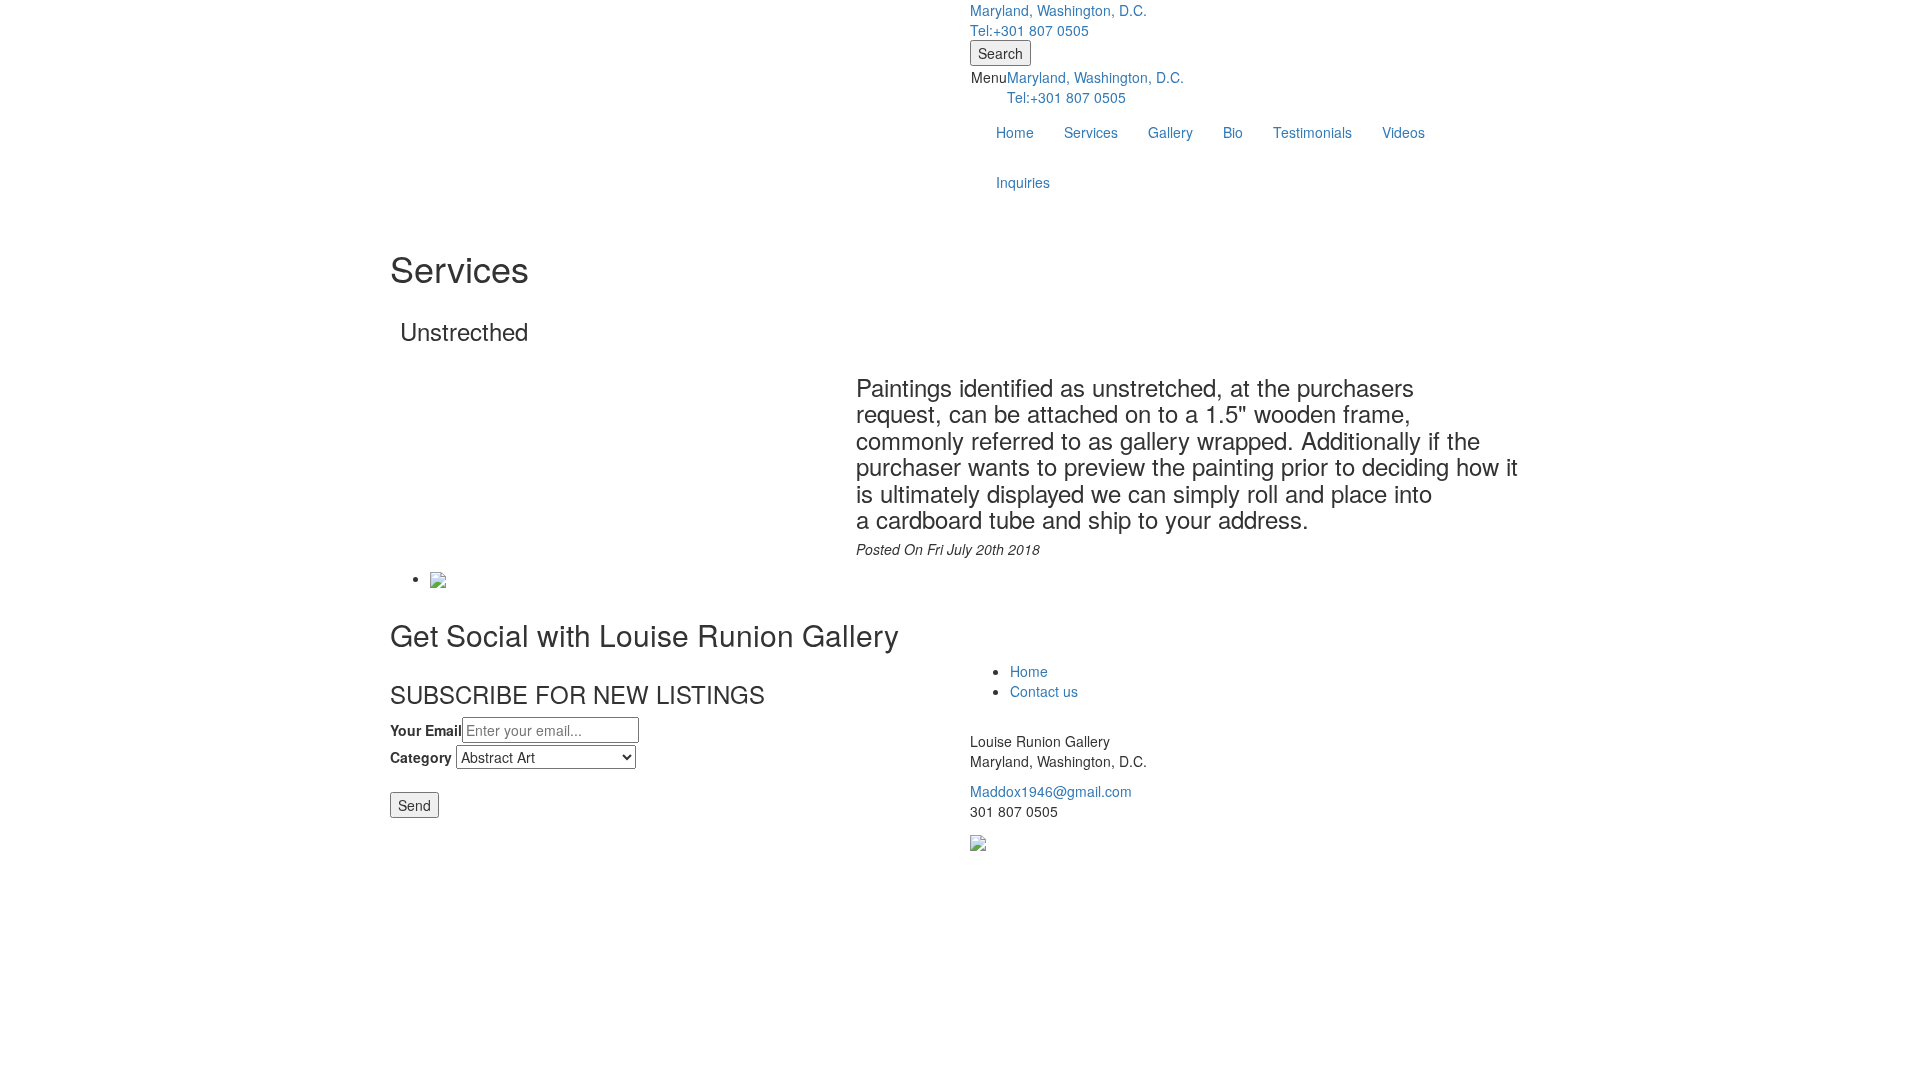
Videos (1403, 132)
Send (414, 805)
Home (1015, 132)
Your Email (426, 730)
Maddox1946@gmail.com (1051, 791)
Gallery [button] (1170, 132)
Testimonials (1312, 132)
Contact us (1044, 691)
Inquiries (1023, 182)
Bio (1233, 132)
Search (1000, 53)
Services (1091, 132)
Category (421, 757)
